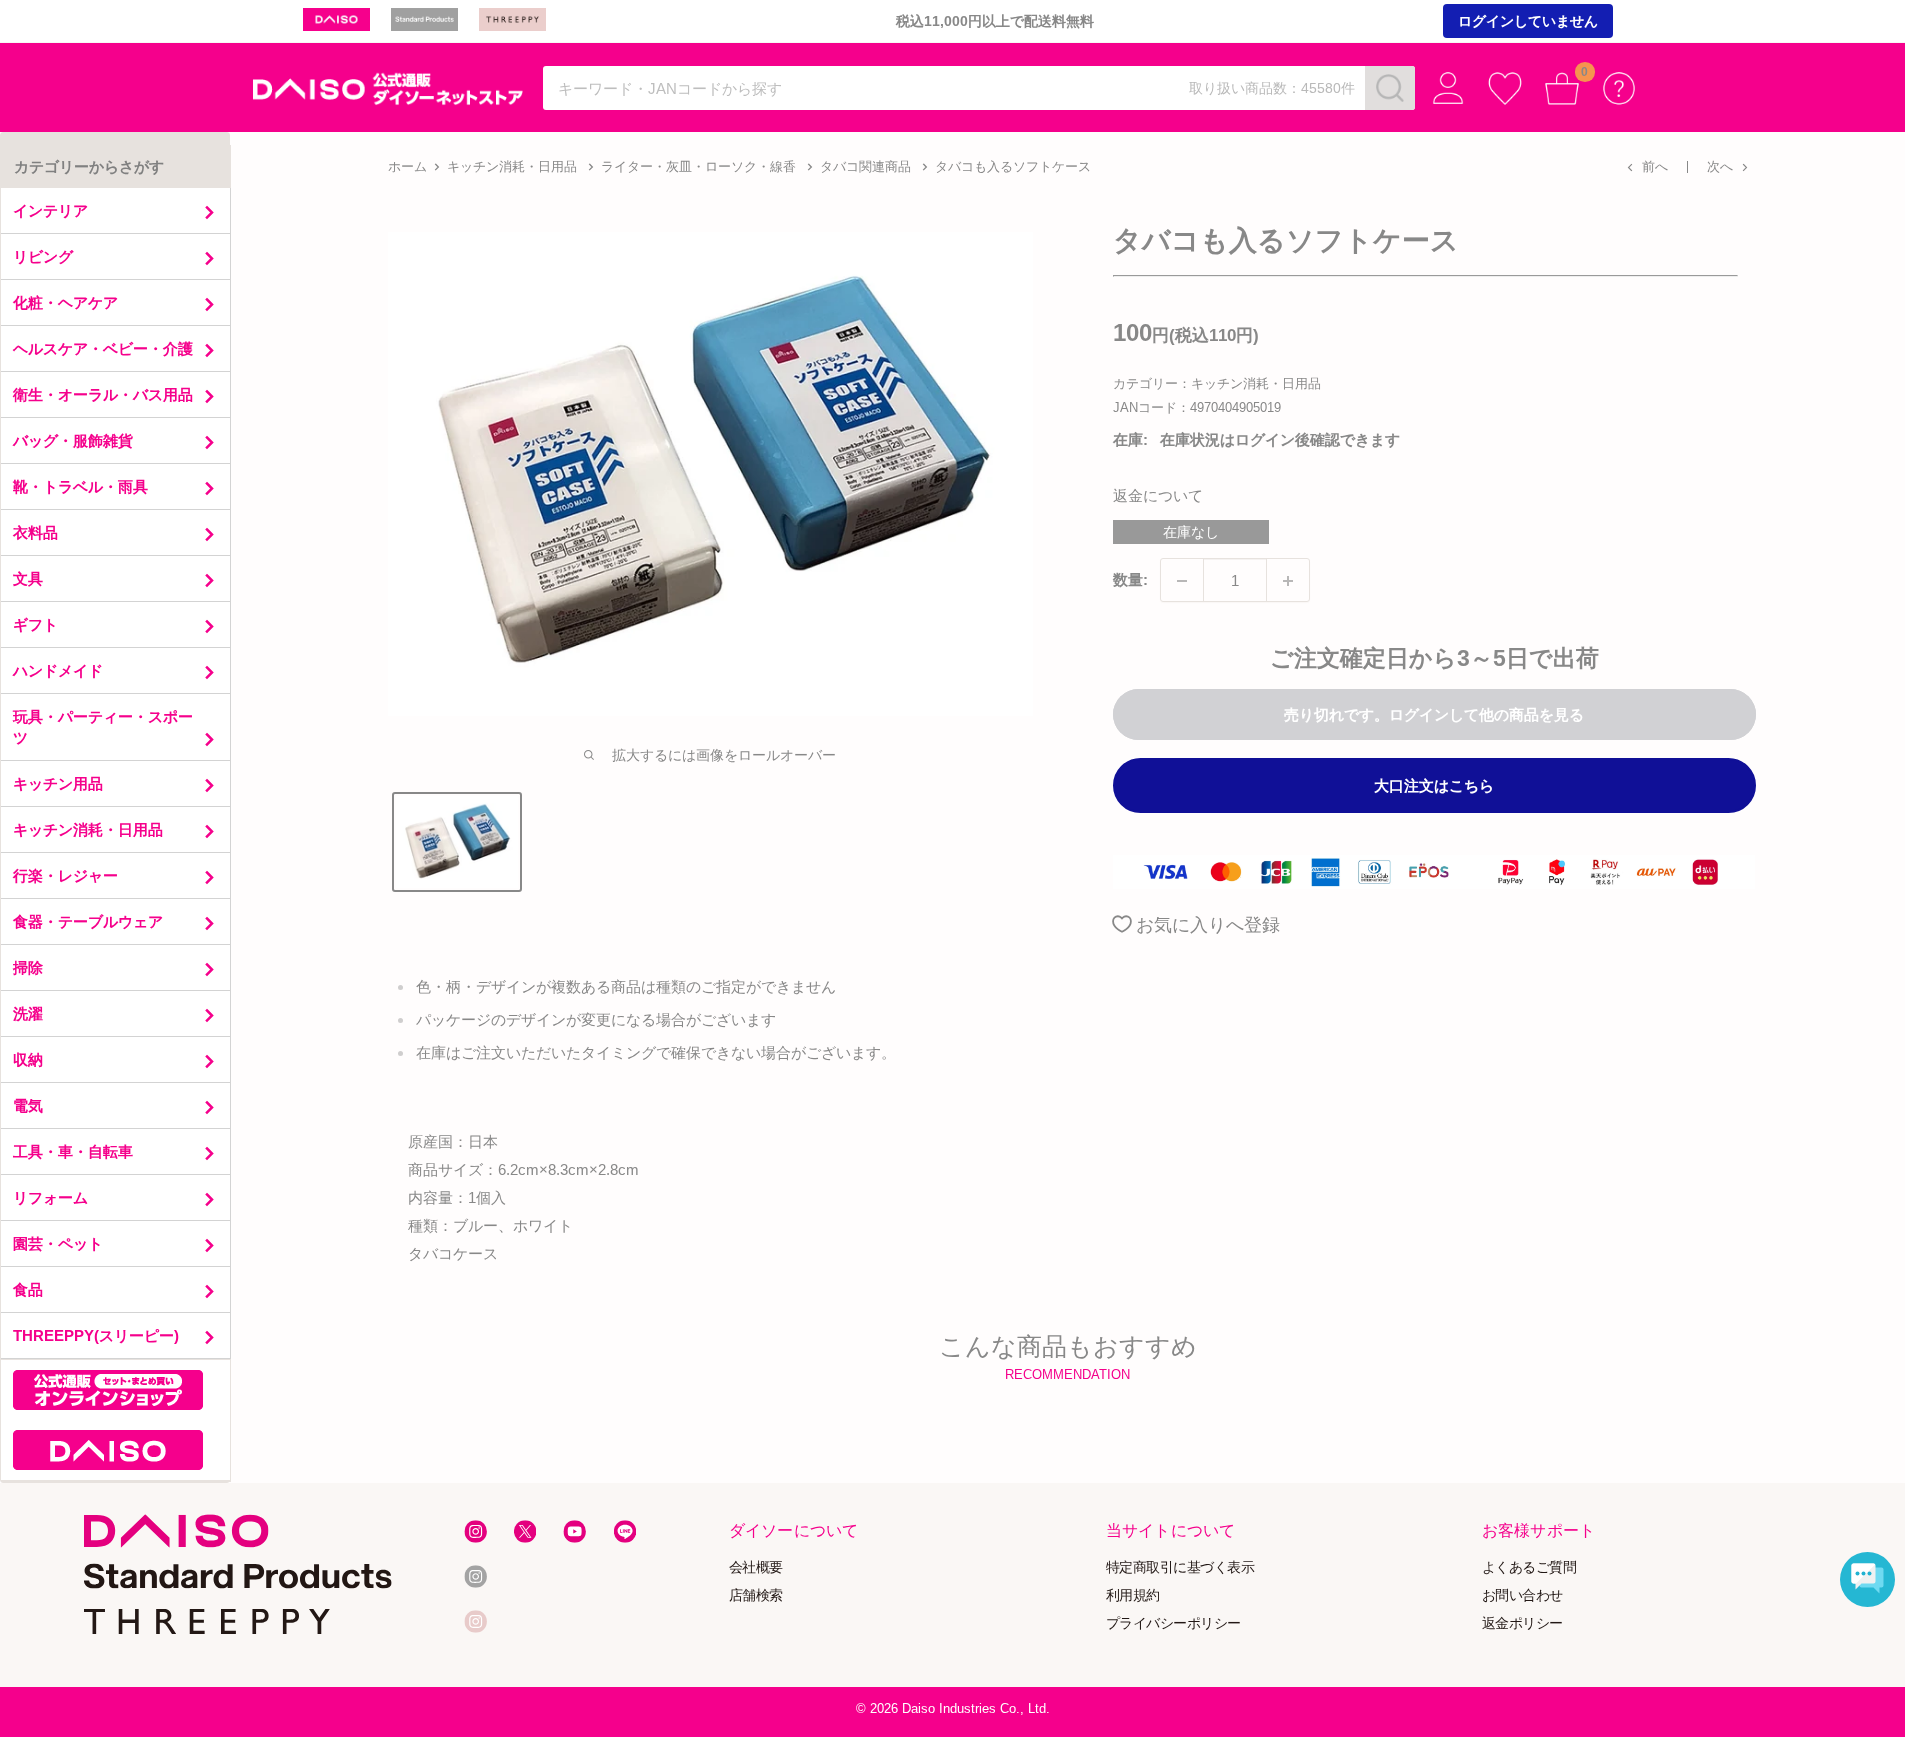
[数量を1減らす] (1182, 581)
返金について (1158, 496)
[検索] (1390, 88)
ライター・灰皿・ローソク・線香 (698, 166)
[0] (1562, 88)
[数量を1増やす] (1288, 581)
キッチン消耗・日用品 (512, 166)
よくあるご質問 (1529, 1567)
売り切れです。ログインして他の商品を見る (1434, 715)
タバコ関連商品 (865, 166)
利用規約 (1133, 1595)
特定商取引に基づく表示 (1180, 1567)
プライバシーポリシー (1173, 1622)
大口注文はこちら (1434, 786)
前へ (1655, 166)
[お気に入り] (1505, 88)
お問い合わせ (1522, 1595)
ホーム (407, 166)
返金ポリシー (1522, 1622)
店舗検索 (756, 1595)
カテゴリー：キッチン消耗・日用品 (1217, 383)
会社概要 (756, 1567)
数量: (1130, 580)
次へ (1720, 166)
